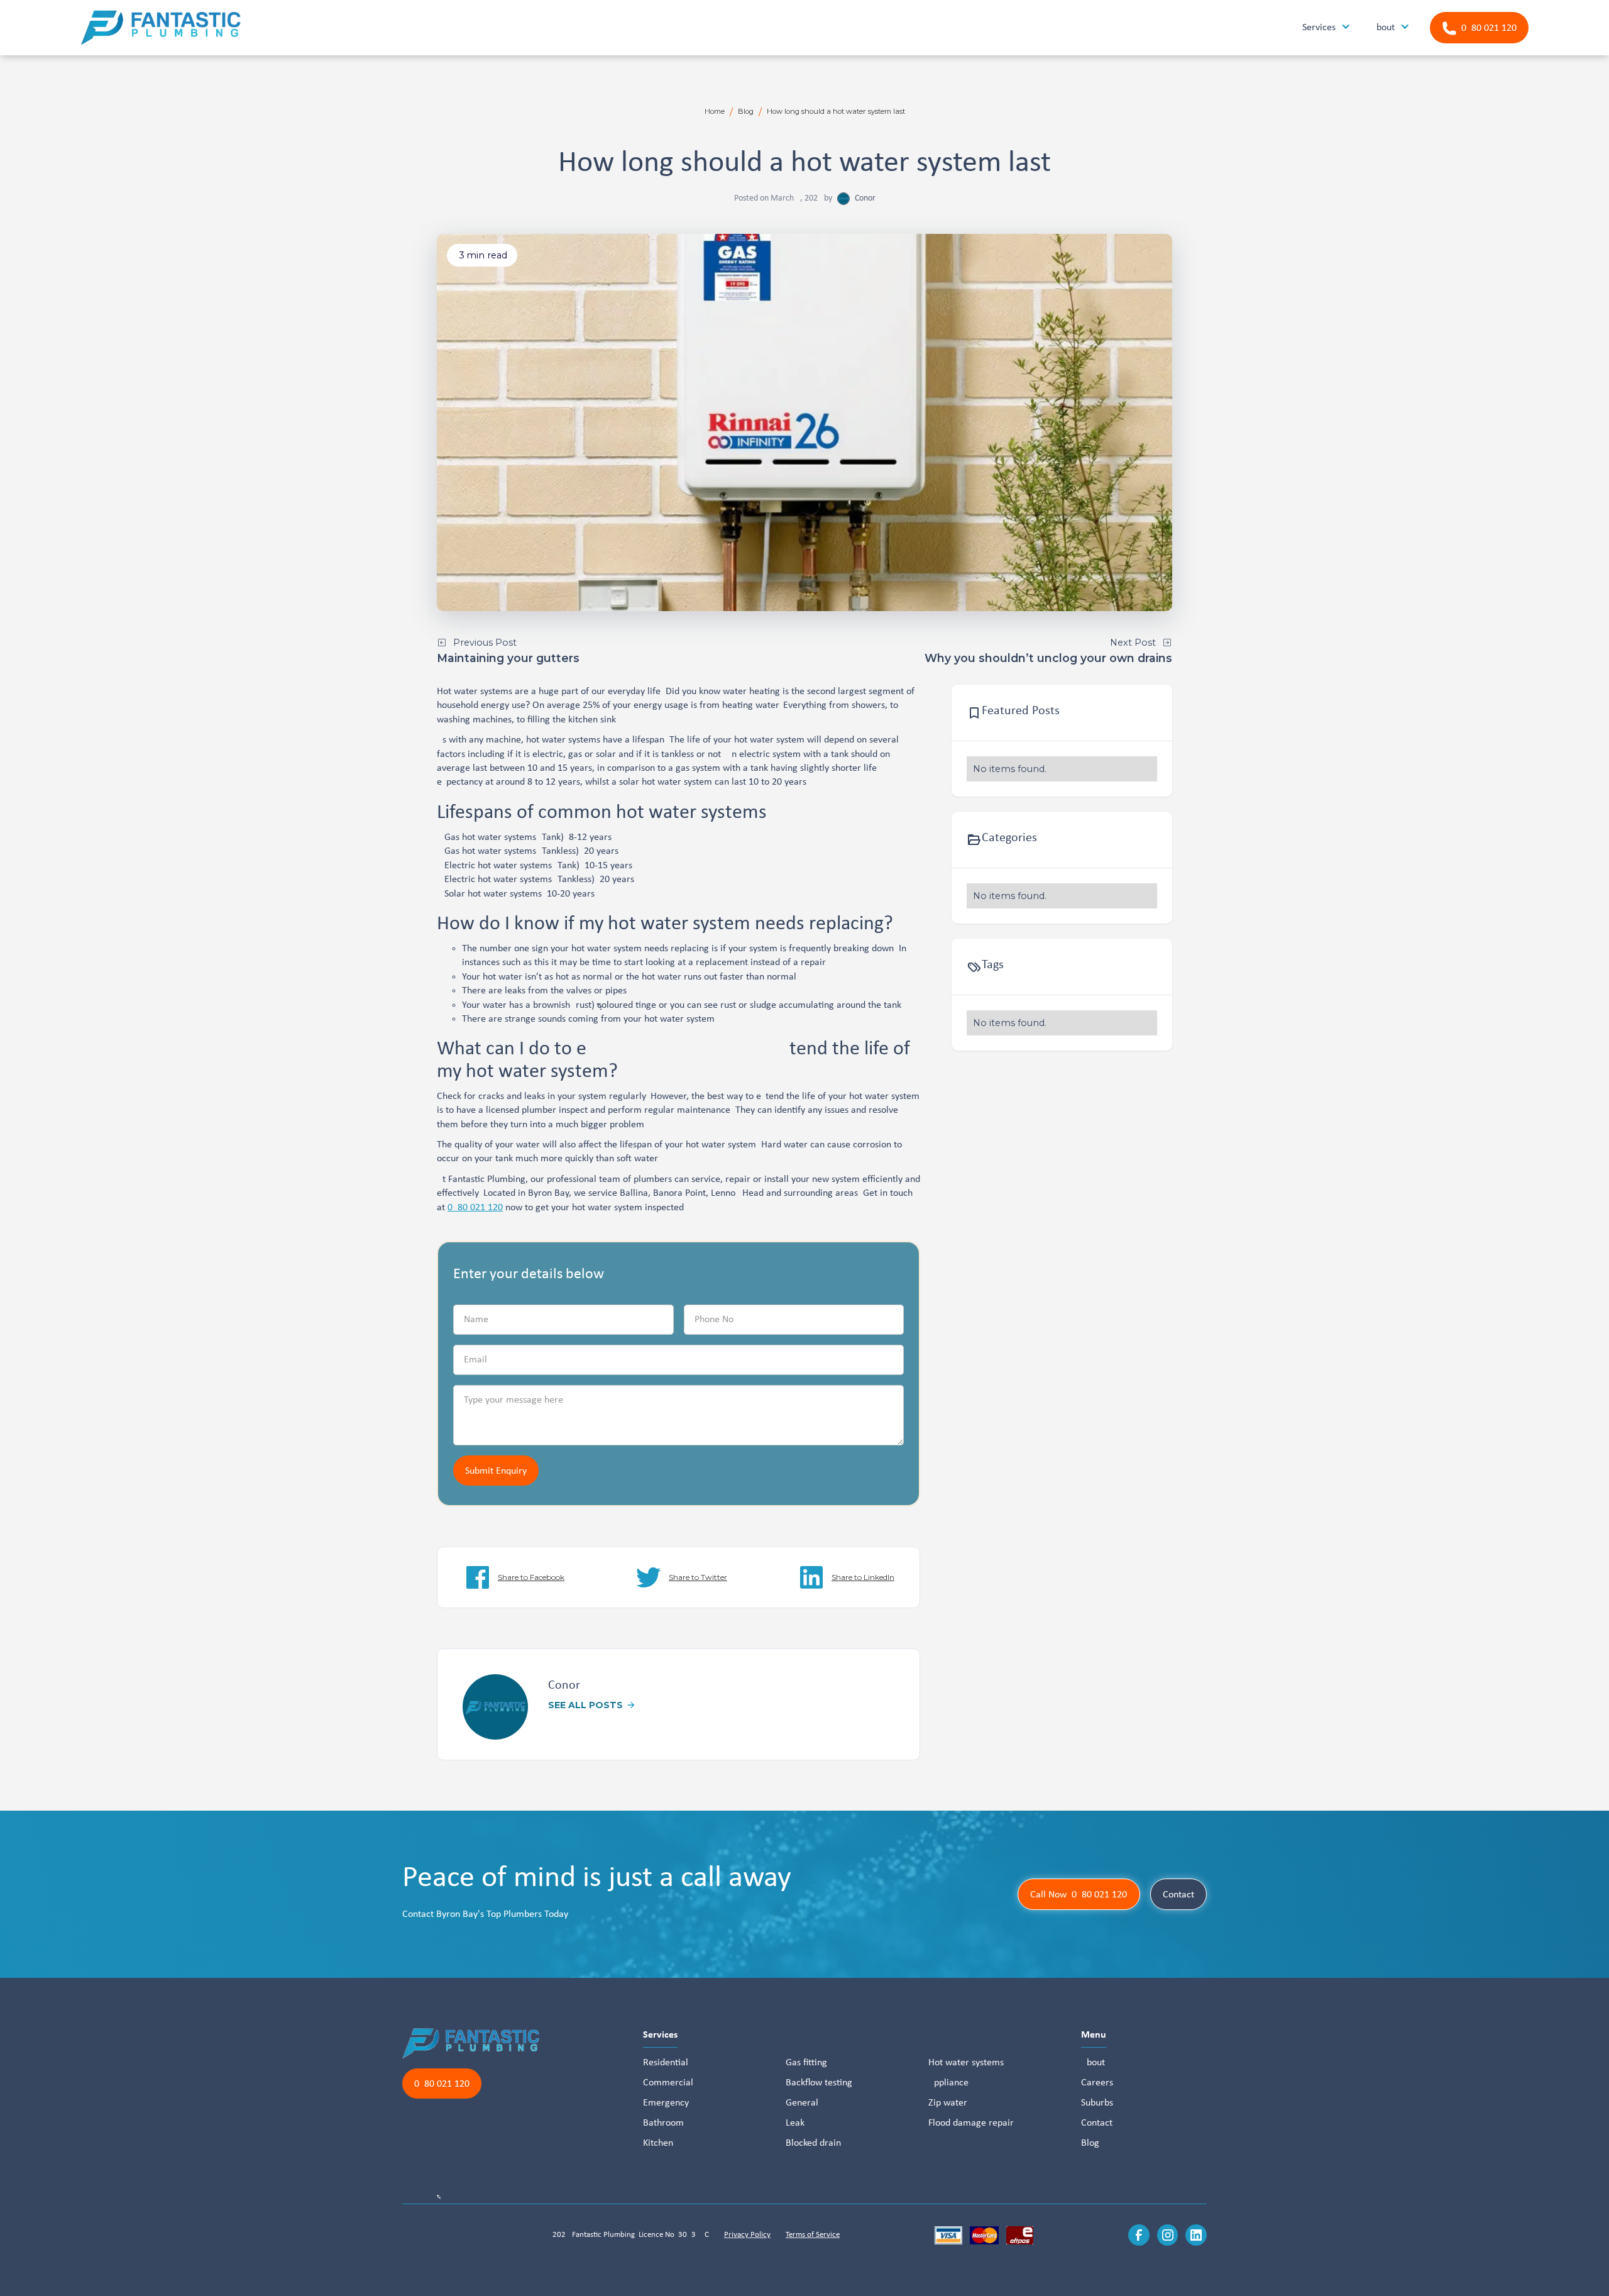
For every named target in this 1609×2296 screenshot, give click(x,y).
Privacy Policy (747, 2235)
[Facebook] (1139, 2235)
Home (715, 111)
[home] (161, 28)
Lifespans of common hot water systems (602, 813)
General (802, 2103)
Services (660, 2035)
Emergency (666, 2103)
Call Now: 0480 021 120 (1079, 1895)
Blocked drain (813, 2143)
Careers (1097, 2083)
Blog (746, 111)
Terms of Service (813, 2235)
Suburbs (1097, 2103)
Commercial (668, 2083)
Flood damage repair (971, 2123)
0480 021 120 (475, 1208)
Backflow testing (819, 2083)
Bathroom (663, 2123)
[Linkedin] (1196, 2235)
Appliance (948, 2083)
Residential (666, 2063)
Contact (1178, 1895)
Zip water (948, 2103)
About (1093, 2063)
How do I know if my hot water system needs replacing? (665, 924)
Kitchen (658, 2143)
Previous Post (485, 643)
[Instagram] (1168, 2235)
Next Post (1133, 643)
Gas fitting (806, 2063)
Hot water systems (966, 2063)
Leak (795, 2123)
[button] (1326, 28)
